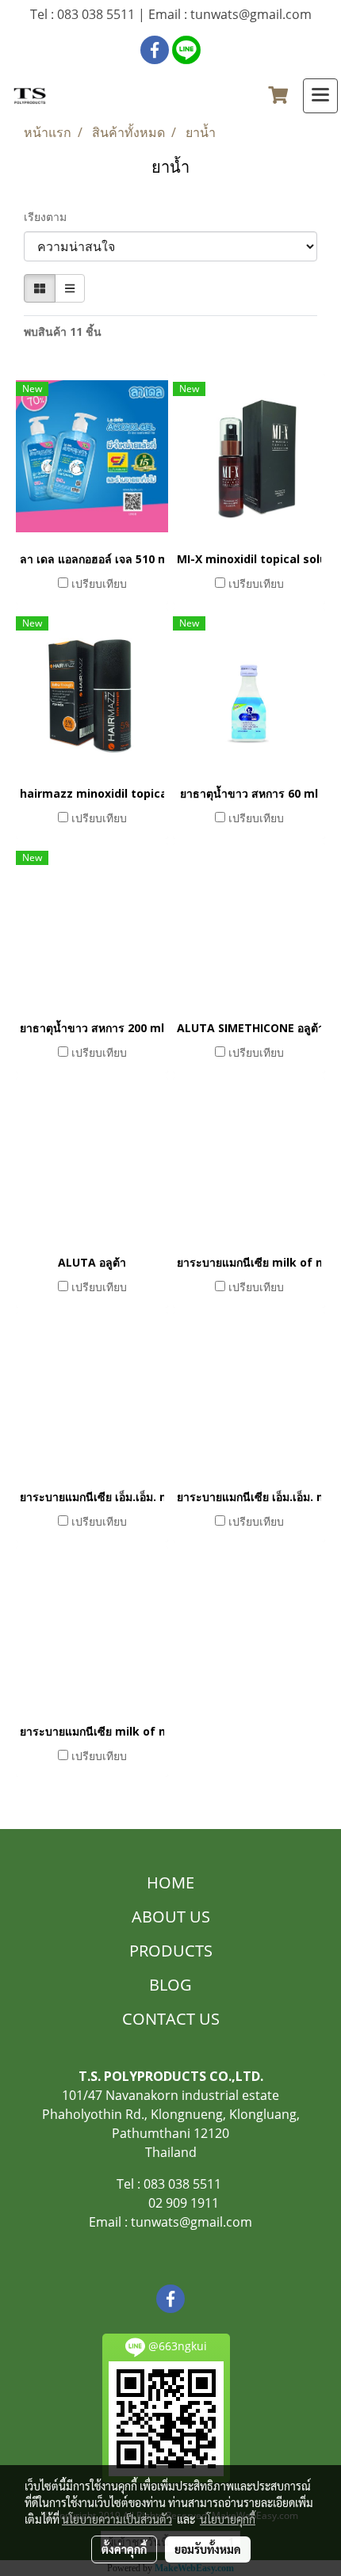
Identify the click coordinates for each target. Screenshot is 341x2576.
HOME (170, 1882)
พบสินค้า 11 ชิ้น (63, 332)
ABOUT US (171, 1917)
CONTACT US (171, 2019)
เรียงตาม (50, 217)
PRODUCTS (171, 1951)
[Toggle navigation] (320, 96)
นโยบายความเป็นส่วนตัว (117, 2519)
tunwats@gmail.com (192, 2222)
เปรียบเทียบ (99, 583)
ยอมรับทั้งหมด (208, 2549)
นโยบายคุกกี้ (228, 2519)
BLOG (170, 1985)
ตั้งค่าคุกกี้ (124, 2549)
